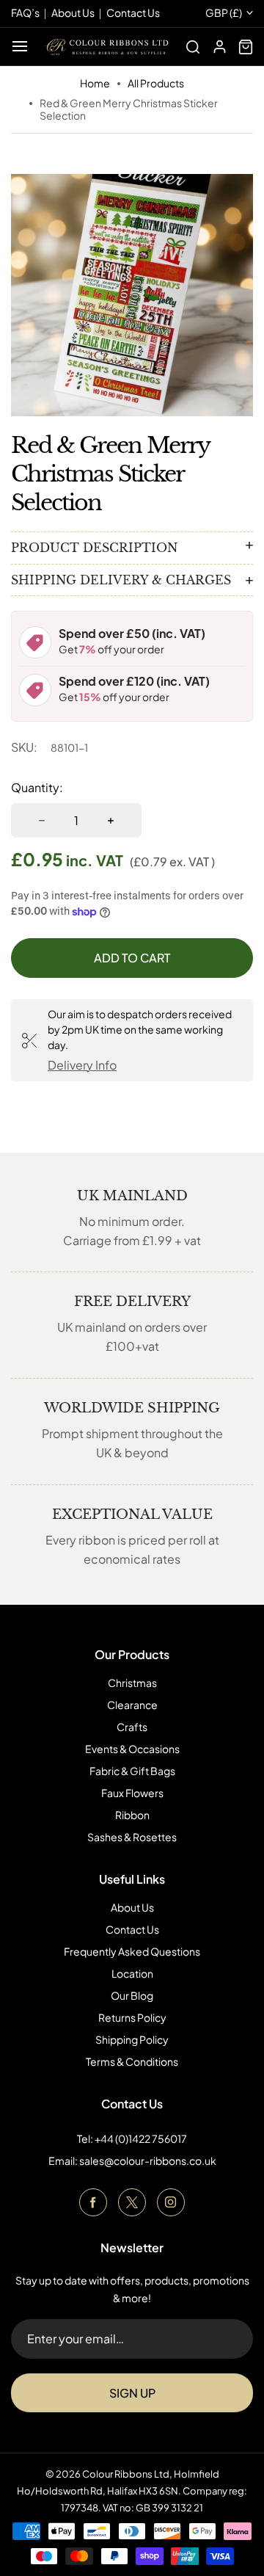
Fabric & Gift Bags (132, 1771)
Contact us (133, 12)
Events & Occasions (132, 1749)
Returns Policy (132, 2017)
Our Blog (132, 1995)
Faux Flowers (132, 1793)
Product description (94, 548)
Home (95, 83)
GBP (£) (224, 13)
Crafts (132, 1727)
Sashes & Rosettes (132, 1837)
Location (132, 1973)
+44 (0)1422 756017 (141, 2138)
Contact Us (132, 1929)
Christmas (132, 1683)
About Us (132, 1907)
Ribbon (132, 1815)
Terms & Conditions (132, 2061)
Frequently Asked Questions (132, 1951)
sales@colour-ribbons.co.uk (148, 2160)
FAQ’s (25, 12)
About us (73, 12)
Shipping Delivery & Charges (121, 580)
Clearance (132, 1705)
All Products (156, 83)
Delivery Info (82, 1065)
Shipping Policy (132, 2039)
